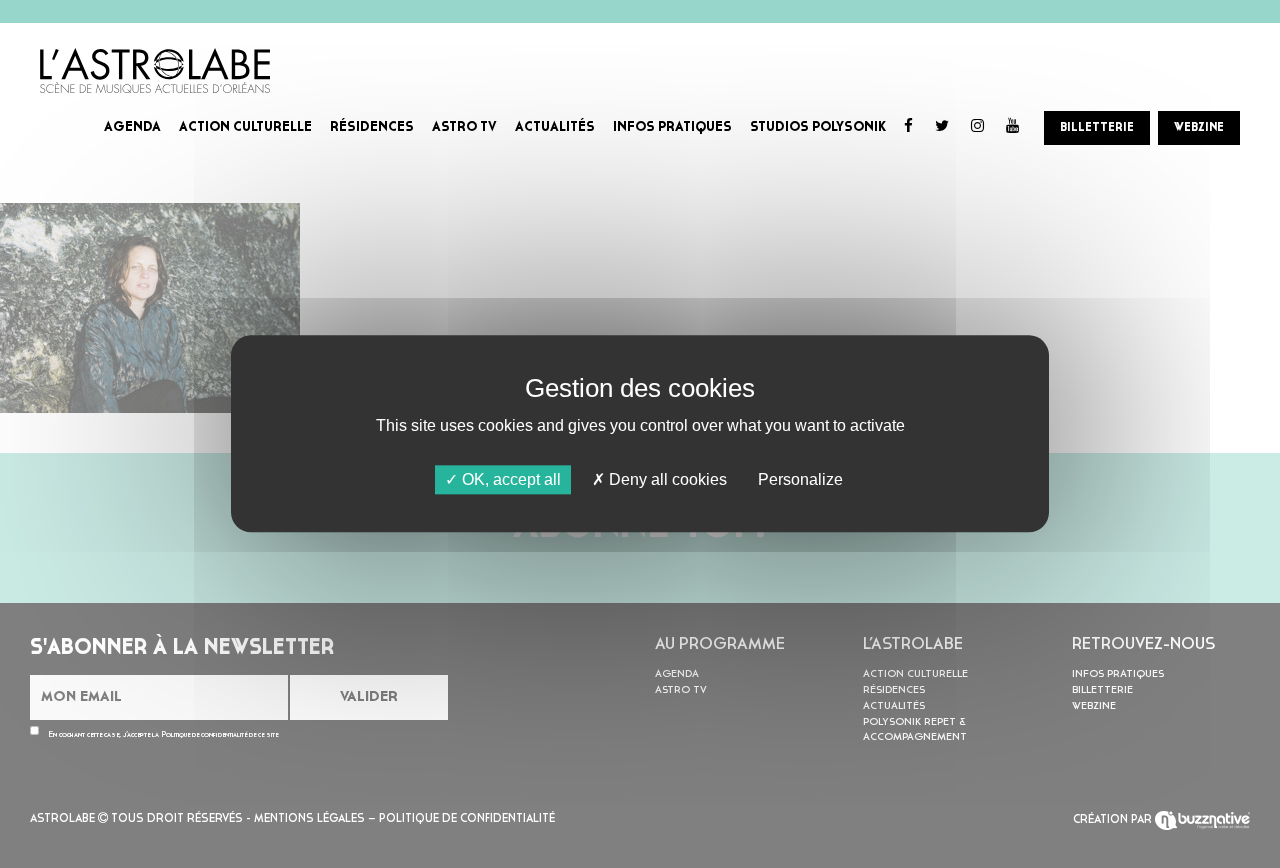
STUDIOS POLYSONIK (818, 127)
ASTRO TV (464, 127)
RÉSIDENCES (372, 127)
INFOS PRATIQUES (672, 127)
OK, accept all (509, 479)
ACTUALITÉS (555, 127)
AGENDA (132, 127)
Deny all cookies (666, 479)
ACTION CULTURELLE (245, 127)
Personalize (800, 479)
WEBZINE (1199, 128)
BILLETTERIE (1097, 128)
